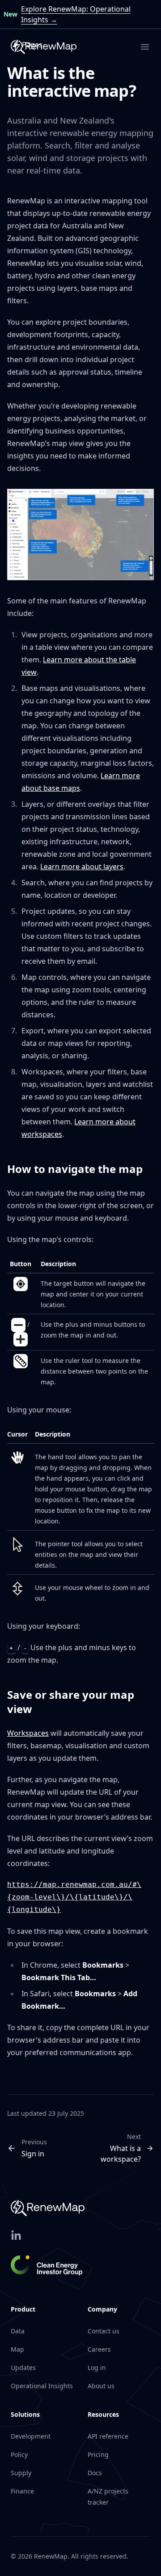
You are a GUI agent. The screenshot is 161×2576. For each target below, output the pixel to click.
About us (101, 2386)
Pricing (98, 2454)
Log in (97, 2368)
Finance (22, 2491)
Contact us (104, 2331)
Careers (99, 2349)
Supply (21, 2473)
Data (18, 2331)
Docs (95, 2473)
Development (31, 2436)
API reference (108, 2436)
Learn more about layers (82, 867)
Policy (19, 2454)
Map (17, 2349)
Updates (23, 2368)
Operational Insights (42, 2386)
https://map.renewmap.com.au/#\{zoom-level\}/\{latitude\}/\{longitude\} (74, 1897)
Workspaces (28, 1733)
